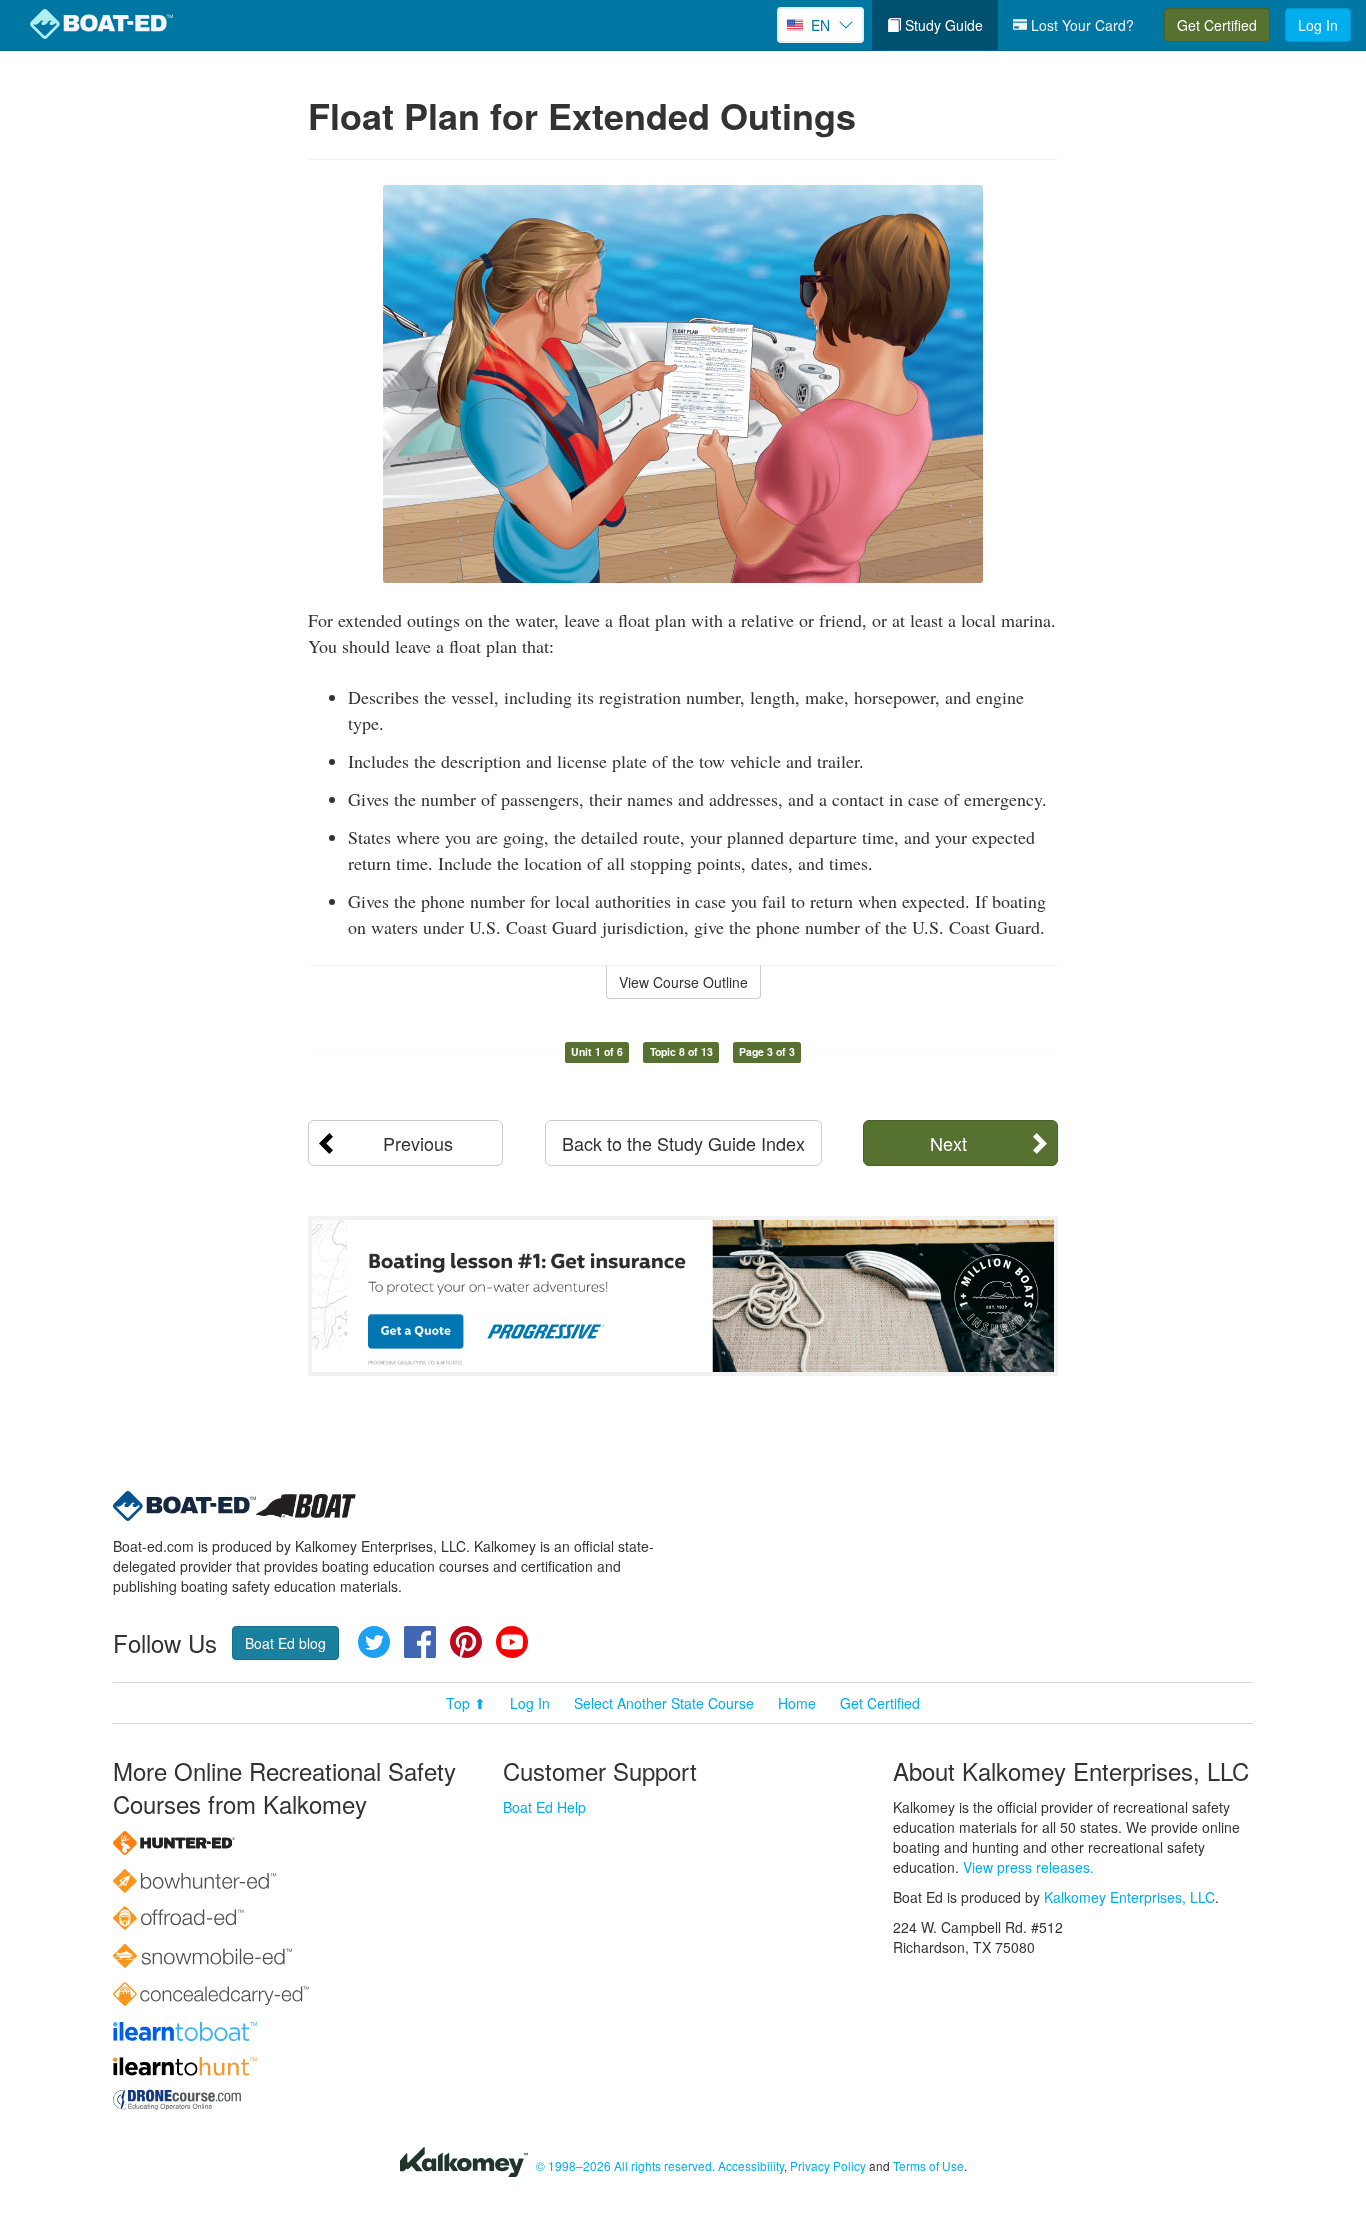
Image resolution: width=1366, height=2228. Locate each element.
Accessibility (751, 2165)
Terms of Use (928, 2165)
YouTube (512, 1642)
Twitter (374, 1642)
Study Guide (942, 25)
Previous (418, 1143)
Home (797, 1703)
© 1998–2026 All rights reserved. (625, 2165)
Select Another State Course (664, 1703)
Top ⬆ (466, 1703)
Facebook (420, 1642)
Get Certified (1217, 25)
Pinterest (466, 1642)
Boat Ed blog (285, 1643)
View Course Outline (683, 982)
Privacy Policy (828, 2165)
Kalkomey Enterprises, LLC (1129, 1897)
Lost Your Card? (1080, 25)
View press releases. (1028, 1867)
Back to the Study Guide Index (683, 1143)
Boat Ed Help (544, 1807)
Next (948, 1143)
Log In (1318, 25)
